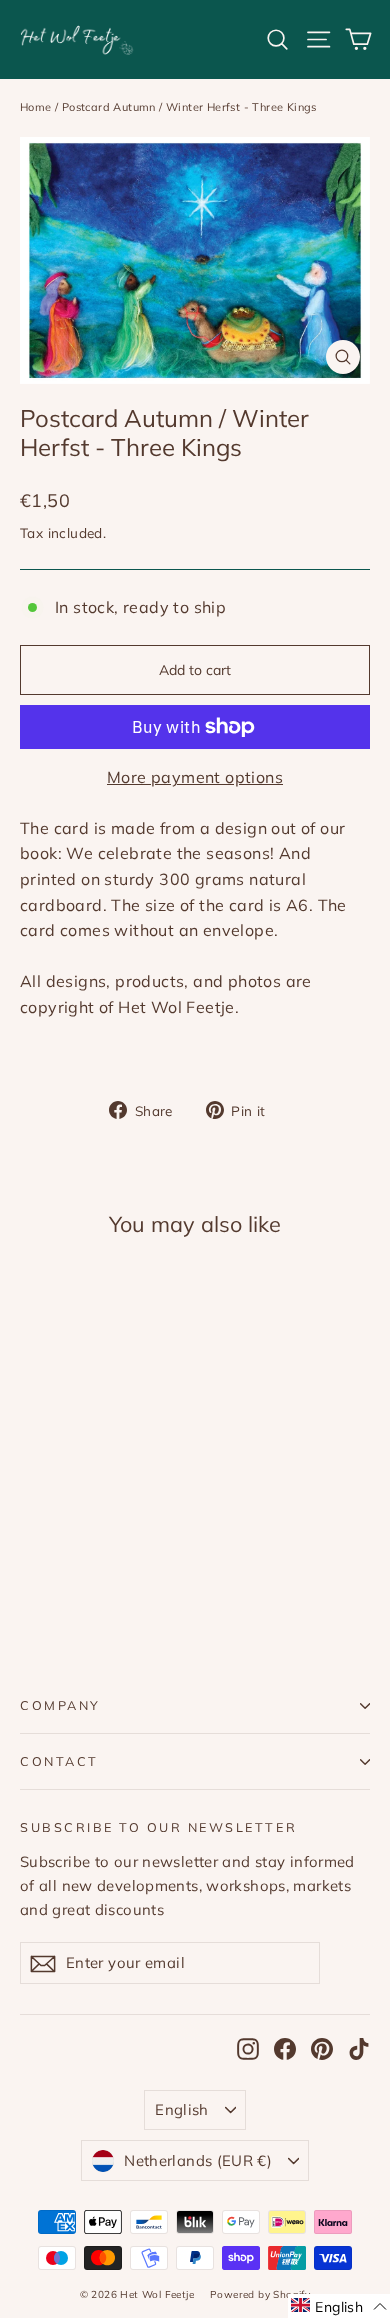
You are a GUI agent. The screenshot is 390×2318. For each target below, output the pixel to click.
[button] (339, 2306)
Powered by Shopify (260, 2294)
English (182, 2109)
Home (36, 107)
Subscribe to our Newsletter (158, 1827)
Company (60, 1705)
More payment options (195, 777)
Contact (59, 1761)
